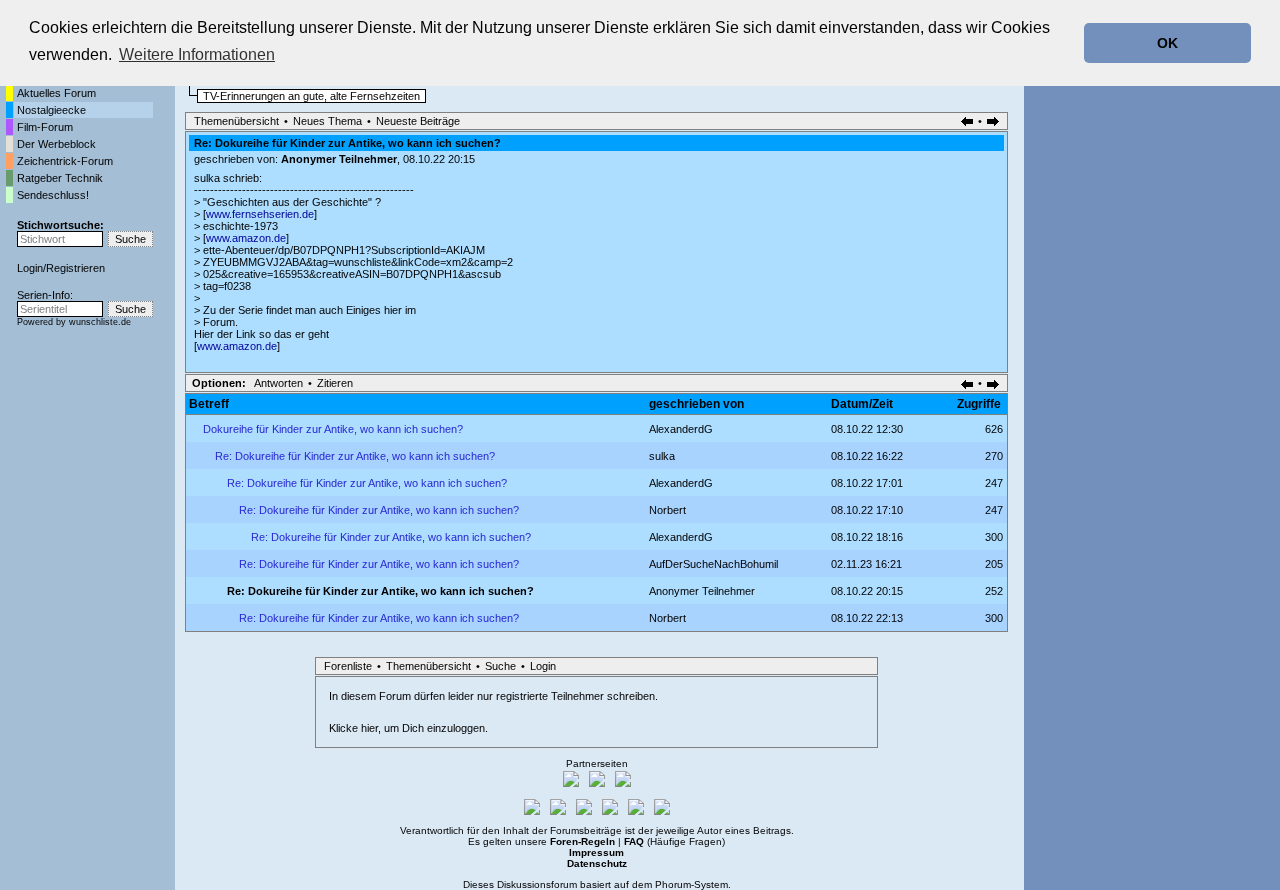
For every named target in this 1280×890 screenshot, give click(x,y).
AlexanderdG (681, 429)
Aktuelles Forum (56, 93)
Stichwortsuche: (60, 225)
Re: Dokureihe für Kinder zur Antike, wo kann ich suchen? (355, 456)
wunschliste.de (100, 322)
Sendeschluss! (53, 195)
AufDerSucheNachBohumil (713, 564)
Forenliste (348, 666)
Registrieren (75, 268)
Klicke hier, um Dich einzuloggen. (408, 728)
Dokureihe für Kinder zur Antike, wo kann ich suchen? (333, 429)
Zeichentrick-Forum (65, 161)
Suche (500, 666)
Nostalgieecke (51, 110)
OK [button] (1167, 43)
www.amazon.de (246, 238)
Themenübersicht (236, 121)
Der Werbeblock (56, 144)
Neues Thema (327, 121)
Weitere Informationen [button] (197, 54)
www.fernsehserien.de (260, 214)
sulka (662, 456)
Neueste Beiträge (418, 121)
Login (30, 268)
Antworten (278, 383)
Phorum (673, 884)
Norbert (667, 510)
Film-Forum (45, 127)
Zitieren (335, 383)
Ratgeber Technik (60, 178)
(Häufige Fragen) (674, 841)
